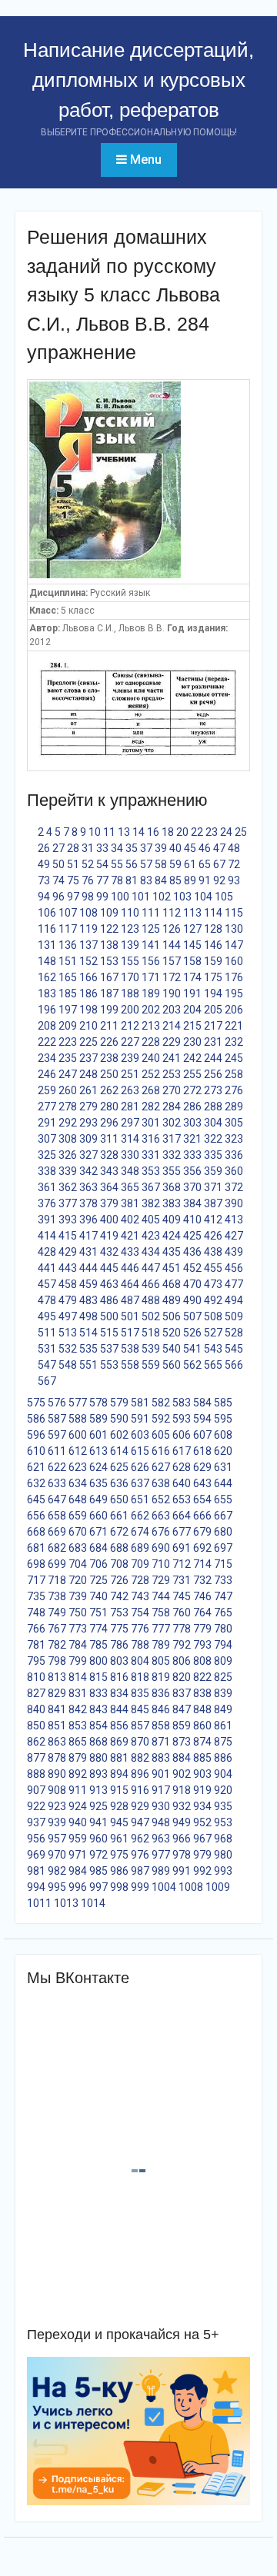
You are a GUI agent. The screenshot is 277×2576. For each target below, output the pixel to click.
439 (234, 1252)
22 (197, 832)
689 (140, 1548)
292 (68, 1123)
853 (78, 1726)
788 (140, 1645)
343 (109, 1171)
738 (57, 1596)
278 (68, 1107)
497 (68, 1316)
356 (192, 1171)
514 (88, 1333)
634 (78, 1483)
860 (202, 1726)
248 (88, 1074)
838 (202, 1693)
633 (57, 1483)
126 (172, 929)
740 (98, 1596)
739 (78, 1596)
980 (223, 1855)
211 (109, 1026)
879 (78, 1758)
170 (130, 977)
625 (119, 1467)
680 (223, 1532)
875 (223, 1742)
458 (68, 1284)
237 (88, 1058)
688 (119, 1548)
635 (98, 1483)
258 (234, 1074)
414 (47, 1236)
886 (223, 1758)
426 (213, 1236)
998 (119, 1887)
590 (119, 1419)
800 (98, 1661)
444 (88, 1268)
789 (161, 1645)
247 (68, 1074)
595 (223, 1419)
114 (213, 913)
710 (161, 1564)
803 (119, 1661)
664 (182, 1516)
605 (161, 1435)
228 (151, 1042)
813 (57, 1677)
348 (130, 1171)
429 (68, 1252)
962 (140, 1839)
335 (213, 1155)
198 (88, 1010)
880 (98, 1758)
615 (140, 1451)
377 (68, 1203)
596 (36, 1435)
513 (68, 1333)
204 (192, 1010)
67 (219, 864)
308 (68, 1139)
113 (192, 913)
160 (234, 961)
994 (36, 1887)
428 (47, 1252)
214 (172, 1026)
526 (192, 1333)
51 (73, 864)
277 (47, 1107)
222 (47, 1042)
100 (120, 897)
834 (119, 1693)
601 (98, 1435)
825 (223, 1677)
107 (68, 913)
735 (36, 1596)
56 (132, 864)
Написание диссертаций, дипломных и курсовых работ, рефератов (138, 80)
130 (234, 929)
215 (192, 1026)
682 (57, 1548)
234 (47, 1058)
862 (36, 1742)
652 (161, 1499)
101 (141, 897)
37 (146, 848)
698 (36, 1564)
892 (78, 1774)
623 (78, 1467)
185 (68, 993)
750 (78, 1612)
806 (182, 1661)
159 (213, 961)
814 (78, 1677)
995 (57, 1887)
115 (234, 913)
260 (68, 1090)
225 (88, 1042)
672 (119, 1532)
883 (161, 1758)
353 (151, 1171)
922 (36, 1806)
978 (182, 1855)
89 (190, 880)
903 (202, 1774)
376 (47, 1203)
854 (98, 1726)
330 (130, 1155)
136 (68, 945)
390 (234, 1203)
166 (88, 977)
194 (213, 993)
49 (44, 864)
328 (109, 1155)
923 (57, 1806)
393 (68, 1220)
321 (192, 1139)
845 (140, 1709)
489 (172, 1300)
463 (109, 1284)
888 (36, 1774)
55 (117, 864)
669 (57, 1532)
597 (57, 1435)
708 (119, 1564)
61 (190, 864)
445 (109, 1268)
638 (161, 1483)
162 (47, 977)
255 (192, 1074)
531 (47, 1349)
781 (36, 1645)
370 (192, 1187)
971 (78, 1855)
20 (182, 832)
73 (44, 880)
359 (213, 1171)
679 (202, 1532)
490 (192, 1300)
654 (202, 1499)
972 (98, 1855)
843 (98, 1709)
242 (192, 1058)
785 (98, 1645)
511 (47, 1333)
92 (219, 880)
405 (151, 1220)
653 (182, 1499)
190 (172, 993)
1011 (39, 1903)
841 (57, 1709)
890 (57, 1774)
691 (182, 1548)
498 (88, 1316)
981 (36, 1871)
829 (57, 1693)
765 (223, 1612)
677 (182, 1532)
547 (47, 1365)
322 (213, 1139)
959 (78, 1839)
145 (192, 945)
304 (213, 1123)
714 (202, 1564)
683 (78, 1548)
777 (161, 1629)
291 (47, 1123)
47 (219, 848)
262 (109, 1090)
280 (109, 1107)
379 (109, 1203)
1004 (164, 1887)
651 (140, 1499)
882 (140, 1758)
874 (202, 1742)
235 (68, 1058)
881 (119, 1758)
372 (234, 1187)
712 (182, 1564)
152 (88, 961)
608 (223, 1435)
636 (119, 1483)
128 (213, 929)
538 (130, 1349)
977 (161, 1855)
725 (98, 1580)
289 (234, 1107)
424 (172, 1236)
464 (130, 1284)
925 (98, 1806)
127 (192, 929)
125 (151, 929)
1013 (66, 1903)
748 (36, 1612)
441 (47, 1268)
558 (130, 1365)
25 (241, 832)
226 (109, 1042)
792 (182, 1645)
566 (234, 1365)
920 (223, 1790)
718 (57, 1580)
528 (234, 1333)
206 (234, 1010)
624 (98, 1467)
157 (172, 961)
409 (172, 1220)
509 (234, 1316)
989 (161, 1871)
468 (172, 1284)
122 (109, 929)
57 (146, 864)
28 (73, 848)
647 (57, 1499)
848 (202, 1709)
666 (202, 1516)
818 (140, 1677)
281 (130, 1107)
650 (119, 1499)
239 (130, 1058)
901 (161, 1774)
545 (234, 1349)
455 (213, 1268)
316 (151, 1139)
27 (58, 848)
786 (119, 1645)
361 (47, 1187)
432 (109, 1252)
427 (234, 1236)
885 (202, 1758)
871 (161, 1742)
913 (98, 1790)
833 (98, 1693)
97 (73, 897)
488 (151, 1300)
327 (88, 1155)
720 (78, 1580)
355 (172, 1171)
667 (223, 1516)
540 (172, 1349)
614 (119, 1451)
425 (192, 1236)
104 (203, 897)
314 (130, 1139)
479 (68, 1300)
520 (172, 1333)
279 (88, 1107)
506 (172, 1316)
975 (119, 1855)
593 (182, 1419)
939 (57, 1822)
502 (151, 1316)
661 (119, 1516)
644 (223, 1483)
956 (36, 1839)
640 (182, 1483)
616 (161, 1451)
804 (140, 1661)
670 (78, 1532)
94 (44, 897)
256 (213, 1074)
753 (119, 1612)
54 (102, 864)
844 (119, 1709)
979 (202, 1855)
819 (161, 1677)
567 (47, 1381)
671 (98, 1532)
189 (151, 993)
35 (132, 848)
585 (223, 1403)
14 (138, 832)
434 (151, 1252)
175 (213, 977)
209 (68, 1026)
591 (140, 1419)
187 (109, 993)
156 (151, 961)
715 (223, 1564)
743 (140, 1596)
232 (234, 1042)
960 (98, 1839)
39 (161, 848)
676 (161, 1532)
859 (182, 1726)
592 (161, 1419)
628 (182, 1467)
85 (175, 880)
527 (213, 1333)
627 (161, 1467)
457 (47, 1284)
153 (109, 961)
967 (202, 1839)
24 (226, 832)
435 (172, 1252)
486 (109, 1300)
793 (202, 1645)
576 (57, 1403)
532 (68, 1349)
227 (130, 1042)
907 (36, 1790)
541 (192, 1349)
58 (161, 864)
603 (140, 1435)
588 (78, 1419)
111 (151, 913)
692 (202, 1548)
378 (88, 1203)
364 (109, 1187)
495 (47, 1316)
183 (47, 993)
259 (47, 1090)
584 (202, 1403)
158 (192, 961)
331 (151, 1155)
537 (109, 1349)
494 (234, 1300)
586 (36, 1419)
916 (140, 1790)
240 (151, 1058)
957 (57, 1839)
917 (161, 1790)
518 (151, 1333)
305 (234, 1123)
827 (36, 1693)
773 (78, 1629)
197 (68, 1010)
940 (78, 1822)
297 (130, 1123)
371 (213, 1187)
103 (182, 897)
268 (151, 1090)
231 (213, 1042)
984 (78, 1871)
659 (78, 1516)
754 (140, 1612)
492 (213, 1300)
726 (119, 1580)
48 (234, 848)
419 (109, 1236)
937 (36, 1822)
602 (119, 1435)
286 (192, 1107)
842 (78, 1709)
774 (98, 1629)
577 (78, 1403)
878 (57, 1758)
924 (78, 1806)
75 (73, 880)
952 (202, 1822)
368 (172, 1187)
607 (202, 1435)
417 (88, 1236)
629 (202, 1467)
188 (130, 993)
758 (161, 1612)
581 (140, 1403)
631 (223, 1467)
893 (98, 1774)
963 (161, 1839)
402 (130, 1220)
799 (78, 1661)
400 (109, 1220)
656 (36, 1516)
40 (175, 848)
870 (140, 1742)
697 (223, 1548)
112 (172, 913)
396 (88, 1220)
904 (223, 1774)
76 (88, 880)
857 (140, 1726)
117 (68, 929)
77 (102, 880)
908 (57, 1790)
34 (117, 848)
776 (140, 1629)
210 (88, 1026)
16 (153, 832)
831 (78, 1693)
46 (205, 848)
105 (224, 897)
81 (132, 880)
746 (202, 1596)
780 (223, 1629)
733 (223, 1580)
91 (205, 880)
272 (192, 1090)
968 (223, 1839)
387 (213, 1203)
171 (151, 977)
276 (234, 1090)
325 (47, 1155)
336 (234, 1155)
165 (68, 977)
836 (161, 1693)
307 (47, 1139)
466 (151, 1284)
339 (68, 1171)
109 (109, 913)
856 (119, 1726)
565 (213, 1365)
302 (172, 1123)
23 (212, 832)
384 (192, 1203)
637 (140, 1483)
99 (102, 897)
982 (57, 1871)
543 (213, 1349)
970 (57, 1855)
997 (98, 1887)
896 (140, 1774)
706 (98, 1564)
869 (119, 1742)
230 (192, 1042)
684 (98, 1548)
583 (182, 1403)
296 (109, 1123)
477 (234, 1284)
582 (161, 1403)
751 (98, 1612)
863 (57, 1742)
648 (78, 1499)
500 (109, 1316)
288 (213, 1107)
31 (88, 848)
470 (192, 1284)
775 (119, 1629)
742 (119, 1596)
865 (78, 1742)
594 (202, 1419)
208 (47, 1026)
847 (182, 1709)
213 (151, 1026)
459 (88, 1284)
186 (88, 993)
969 (36, 1855)
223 (68, 1042)
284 (172, 1107)
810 (36, 1677)
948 (161, 1822)
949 (182, 1822)
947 (140, 1822)
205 (213, 1010)
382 (151, 1203)
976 (140, 1855)
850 (36, 1726)
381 (130, 1203)
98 (88, 897)
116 (47, 929)
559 (151, 1365)
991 (182, 1871)
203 (172, 1010)
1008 (191, 1887)
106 (47, 913)
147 (234, 945)
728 (140, 1580)
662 (140, 1516)
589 (98, 1419)
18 (168, 832)
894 (119, 1774)
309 (88, 1139)
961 (119, 1839)
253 (172, 1074)
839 (223, 1693)
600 (78, 1435)
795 (36, 1661)
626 (140, 1467)
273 (213, 1090)
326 (68, 1155)
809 (223, 1661)
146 (213, 945)
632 (36, 1483)
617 (182, 1451)
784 (78, 1645)
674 (140, 1532)
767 (57, 1629)
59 (175, 864)
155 (130, 961)
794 (223, 1645)
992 (202, 1871)
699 (57, 1564)
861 (223, 1726)
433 (130, 1252)
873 (182, 1742)
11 (109, 832)
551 (88, 1365)
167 (109, 977)
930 (161, 1806)
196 (47, 1010)
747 (223, 1596)
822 (202, 1677)
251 (130, 1074)
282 (151, 1107)
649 (98, 1499)
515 (109, 1333)
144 (172, 945)
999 (140, 1887)
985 (98, 1871)
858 (161, 1726)
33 (102, 848)
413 (234, 1220)
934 (202, 1806)
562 (192, 1365)
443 (68, 1268)
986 (119, 1871)
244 (213, 1058)
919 (202, 1790)
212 (130, 1026)
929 (140, 1806)
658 (57, 1516)
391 (47, 1220)
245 (234, 1058)
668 (36, 1532)
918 (182, 1790)
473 (213, 1284)
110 (130, 913)
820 (182, 1677)
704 (78, 1564)
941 (98, 1822)
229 (172, 1042)
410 (192, 1220)
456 (234, 1268)
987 (140, 1871)
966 (182, 1839)
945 (119, 1822)
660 (98, 1516)
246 (47, 1074)
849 (223, 1709)
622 (57, 1467)
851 (57, 1726)
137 (88, 945)
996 (78, 1887)
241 (172, 1058)
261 (88, 1090)
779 (202, 1629)
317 (172, 1139)
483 (88, 1300)
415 (68, 1236)
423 (151, 1236)
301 (151, 1123)
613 (98, 1451)
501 (130, 1316)
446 (130, 1268)
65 (205, 864)
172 (172, 977)
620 (223, 1451)
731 (182, 1580)
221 (234, 1026)
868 (98, 1742)
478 (47, 1300)
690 (161, 1548)
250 (109, 1074)
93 (234, 880)
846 (161, 1709)
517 (130, 1333)
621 (36, 1467)
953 (223, 1822)
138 (109, 945)
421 (130, 1236)
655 (223, 1499)
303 (192, 1123)
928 (119, 1806)
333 (192, 1155)
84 (161, 880)
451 (172, 1268)
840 (36, 1709)
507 (192, 1316)
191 (192, 993)
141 (151, 945)
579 (119, 1403)
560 (172, 1365)
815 (98, 1677)
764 (202, 1612)
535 (88, 1349)
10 (95, 832)
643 (202, 1483)
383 (172, 1203)
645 (36, 1499)
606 (182, 1435)
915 (119, 1790)
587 (57, 1419)
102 (162, 897)
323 (234, 1139)
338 (47, 1171)
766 (36, 1629)
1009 (218, 1887)
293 (88, 1123)
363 (88, 1187)
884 (182, 1758)
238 (109, 1058)
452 (192, 1268)
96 (58, 897)
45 (190, 848)
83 (146, 880)
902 (182, 1774)
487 (130, 1300)
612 (78, 1451)
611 (57, 1451)
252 (151, 1074)
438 (213, 1252)
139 (130, 945)
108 (88, 913)
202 (151, 1010)
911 (78, 1790)
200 (130, 1010)
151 (68, 961)
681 (36, 1548)
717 (36, 1580)
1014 (93, 1903)
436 (192, 1252)
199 (109, 1010)
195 (234, 993)
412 (213, 1220)
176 (234, 977)
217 (213, 1026)
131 (47, 945)
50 (58, 864)
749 (57, 1612)
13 (124, 832)
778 (182, 1629)
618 (202, 1451)
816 (119, 1677)
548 (68, 1365)
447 (151, 1268)
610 (36, 1451)
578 (98, 1403)
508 (213, 1316)
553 (109, 1365)
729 (161, 1580)
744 (161, 1596)
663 (161, 1516)
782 (57, 1645)
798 (57, 1661)
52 (88, 864)
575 (36, 1403)
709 (140, 1564)
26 (44, 848)
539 (151, 1349)
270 (172, 1090)
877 (36, 1758)
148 (47, 961)
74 (58, 880)
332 (172, 1155)
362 (68, 1187)
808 (202, 1661)
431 (88, 1252)
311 (109, 1139)
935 (223, 1806)
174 (192, 977)
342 (88, 1171)
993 (223, 1871)
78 (117, 880)
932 (182, 1806)
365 (130, 1187)
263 (130, 1090)
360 (234, 1171)
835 (140, 1693)
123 (130, 929)
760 (182, 1612)
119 (88, 929)
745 (182, 1596)
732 (202, 1580)
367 (151, 1187)
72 (234, 864)
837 (182, 1693)
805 (161, 1661)
